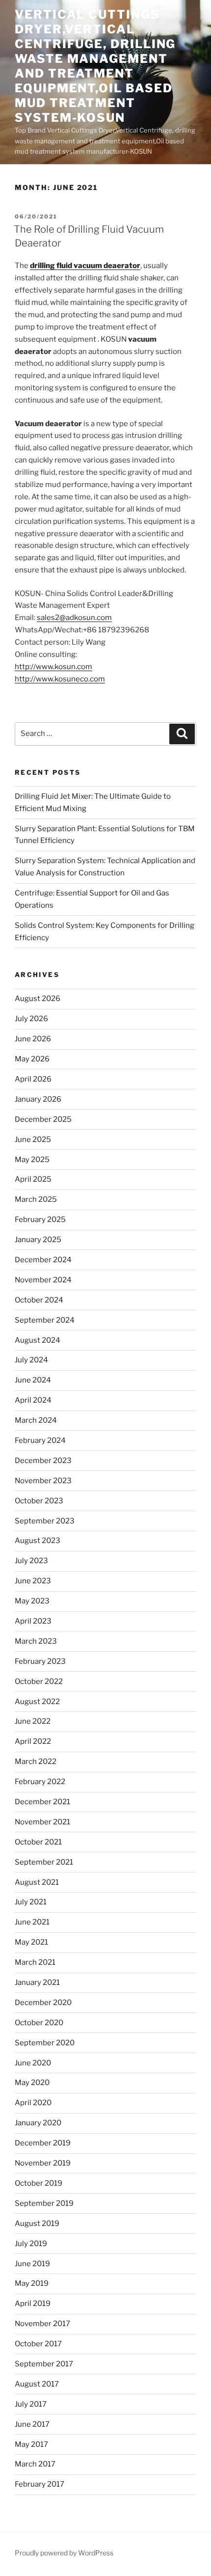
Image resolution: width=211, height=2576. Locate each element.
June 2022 (33, 1721)
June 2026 (33, 1039)
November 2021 (42, 1822)
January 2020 (38, 2123)
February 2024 (40, 1440)
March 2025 (36, 1199)
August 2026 (38, 999)
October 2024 (39, 1300)
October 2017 (38, 2344)
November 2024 (43, 1280)
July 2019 (31, 2244)
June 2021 (32, 1922)
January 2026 (38, 1099)
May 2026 (32, 1059)
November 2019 (43, 2163)
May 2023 (32, 1601)
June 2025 (33, 1139)
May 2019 (32, 2283)
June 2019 (32, 2264)
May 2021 (31, 1942)
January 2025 (38, 1240)
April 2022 (33, 1741)
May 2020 (32, 2083)
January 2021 (37, 1982)
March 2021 (35, 1962)
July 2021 (31, 1902)
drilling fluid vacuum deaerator (85, 266)
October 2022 (39, 1681)
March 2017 (35, 2464)
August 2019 (37, 2223)
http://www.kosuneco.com (60, 679)
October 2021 (38, 1842)
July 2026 (31, 1019)
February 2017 (40, 2484)
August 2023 (38, 1541)
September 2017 (44, 2364)
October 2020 (39, 2023)
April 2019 (33, 2304)
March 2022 (36, 1762)
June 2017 (32, 2424)
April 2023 (33, 1621)
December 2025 (43, 1119)
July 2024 (31, 1360)
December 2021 (42, 1802)
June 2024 (33, 1380)
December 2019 (43, 2143)
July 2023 (31, 1561)
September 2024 (45, 1320)
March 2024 (36, 1420)
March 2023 (36, 1641)
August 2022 (37, 1702)
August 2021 (37, 1882)
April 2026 (33, 1079)
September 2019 (44, 2203)
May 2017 (31, 2444)
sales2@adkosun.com (74, 618)
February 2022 (40, 1782)
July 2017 (31, 2404)
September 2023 (45, 1521)
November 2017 (42, 2324)
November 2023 (43, 1481)
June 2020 (33, 2063)
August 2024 (38, 1340)
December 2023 (43, 1461)
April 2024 (33, 1400)
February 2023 (40, 1661)
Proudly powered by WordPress (64, 2553)
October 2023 (39, 1501)
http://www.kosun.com (53, 667)
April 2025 (33, 1179)
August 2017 (37, 2384)
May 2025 (32, 1160)
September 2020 (45, 2043)
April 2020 (33, 2103)
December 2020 (43, 2003)
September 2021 (44, 1862)
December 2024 (43, 1260)
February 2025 (40, 1220)
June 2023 (33, 1581)
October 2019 (39, 2183)
